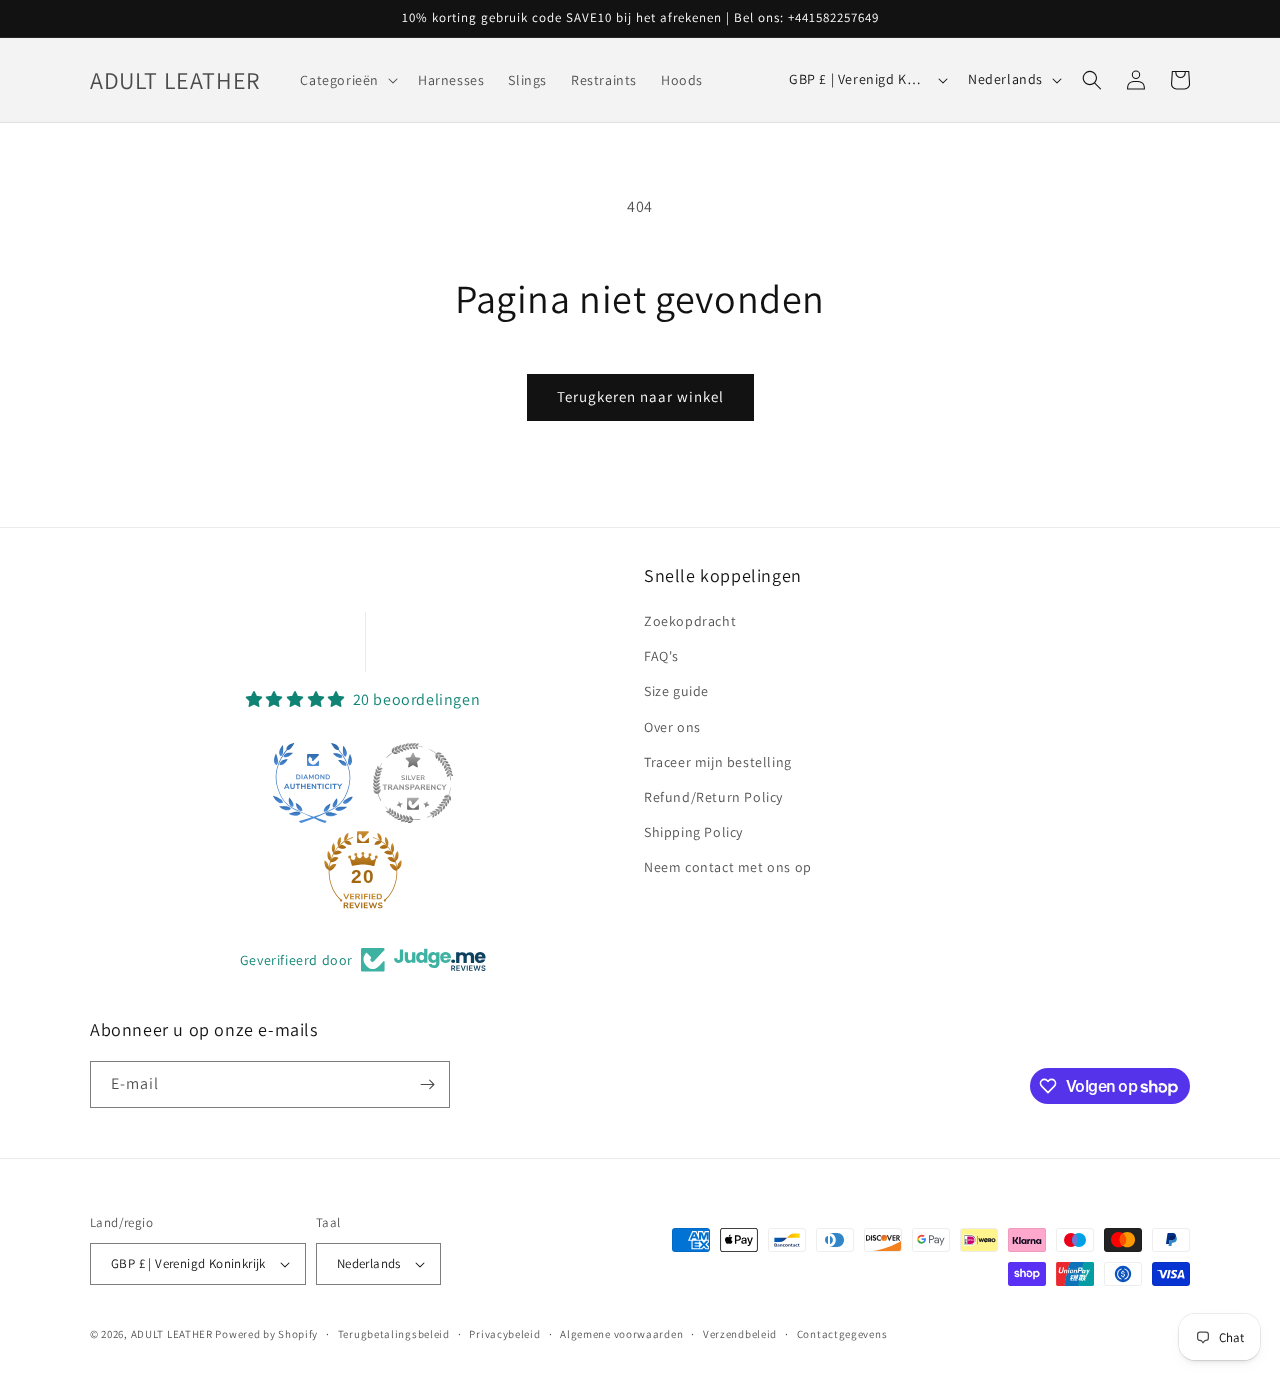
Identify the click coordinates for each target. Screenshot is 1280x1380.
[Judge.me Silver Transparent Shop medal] (413, 783)
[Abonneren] (427, 1084)
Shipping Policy (693, 832)
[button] (347, 80)
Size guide (676, 691)
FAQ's (661, 656)
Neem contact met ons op (728, 867)
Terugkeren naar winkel (640, 396)
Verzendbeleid (740, 1334)
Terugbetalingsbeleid (394, 1334)
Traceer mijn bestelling (718, 762)
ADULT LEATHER (172, 1334)
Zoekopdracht (690, 621)
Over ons (672, 727)
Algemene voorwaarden (621, 1334)
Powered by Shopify (266, 1334)
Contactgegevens (842, 1334)
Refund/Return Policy (713, 797)
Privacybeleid (504, 1334)
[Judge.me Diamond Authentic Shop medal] (313, 783)
